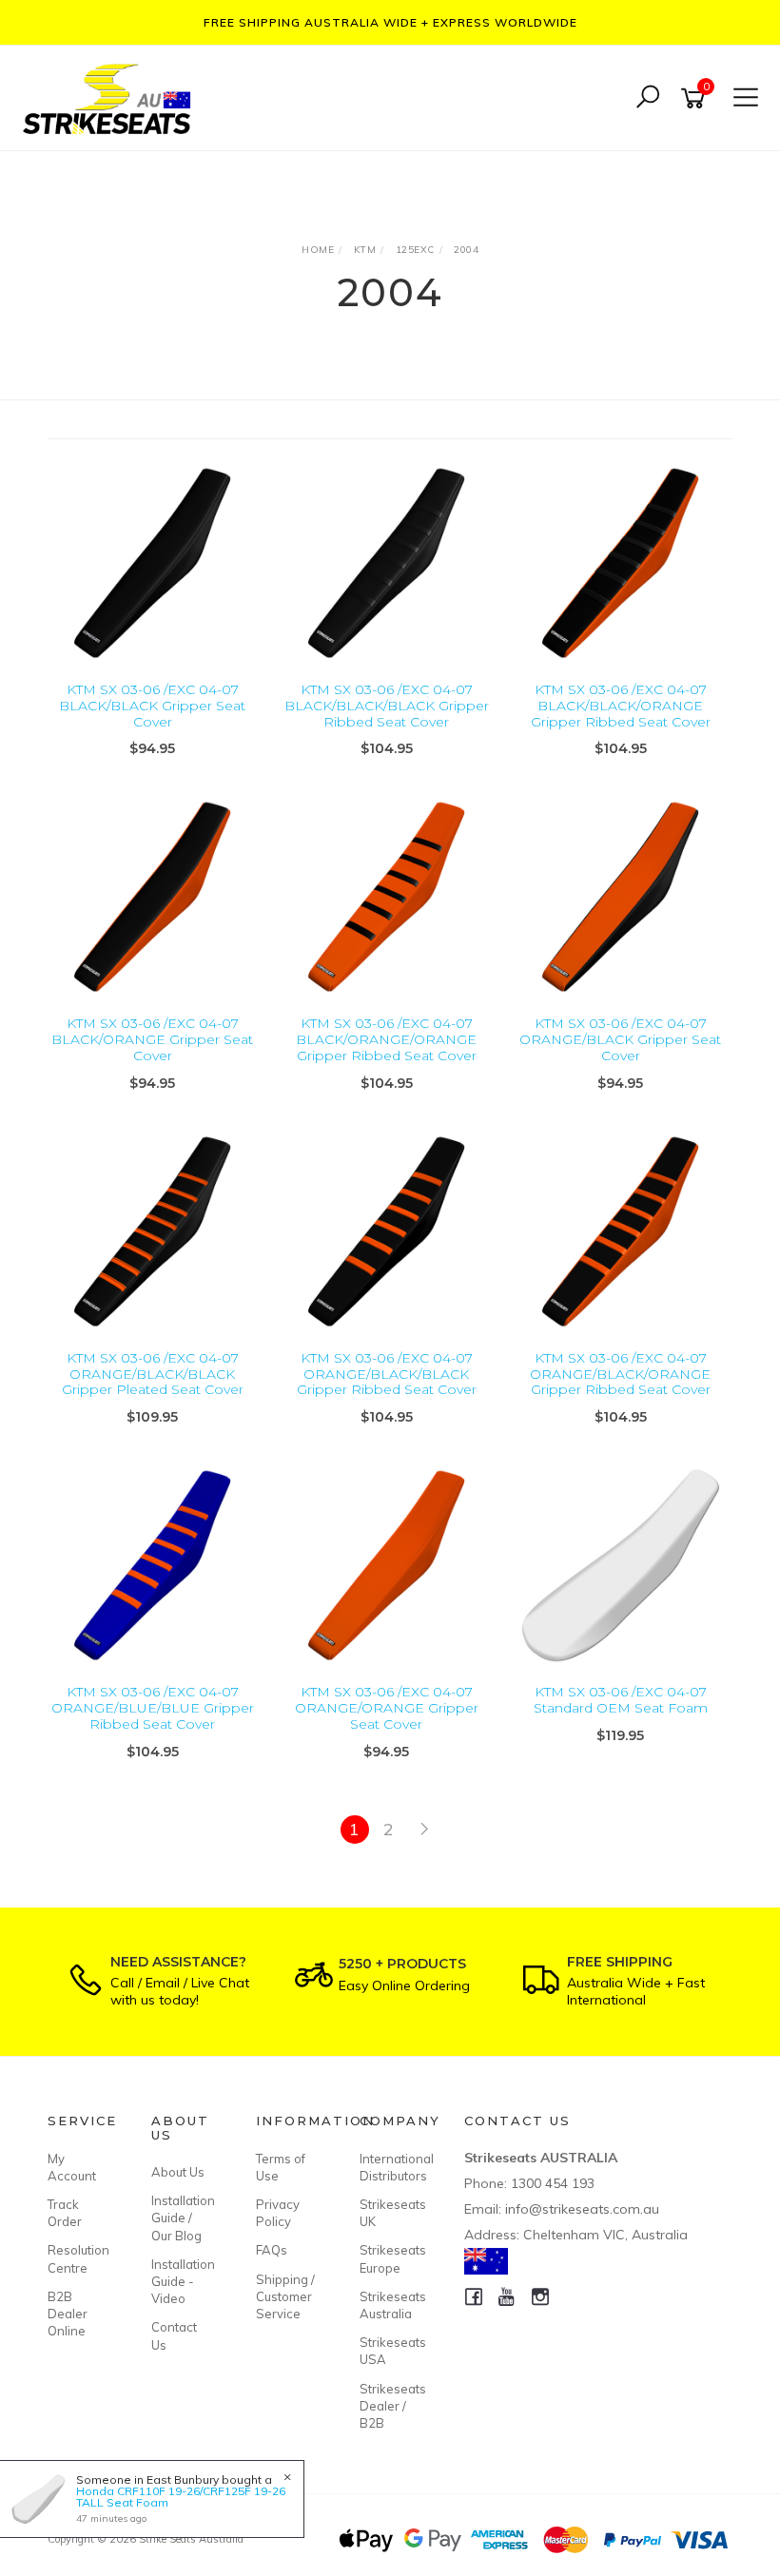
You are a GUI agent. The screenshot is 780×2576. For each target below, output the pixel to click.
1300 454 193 (553, 2183)
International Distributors (390, 2167)
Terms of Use (281, 2167)
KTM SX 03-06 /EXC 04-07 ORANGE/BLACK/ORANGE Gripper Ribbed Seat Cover (620, 1374)
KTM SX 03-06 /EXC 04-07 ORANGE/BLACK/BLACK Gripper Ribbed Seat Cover (387, 1374)
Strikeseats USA (390, 2351)
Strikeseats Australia (390, 2305)
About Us (178, 2172)
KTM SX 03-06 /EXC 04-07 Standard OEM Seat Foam (621, 1700)
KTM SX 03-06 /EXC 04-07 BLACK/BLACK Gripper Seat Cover (152, 706)
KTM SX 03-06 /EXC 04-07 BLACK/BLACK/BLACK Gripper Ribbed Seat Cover (387, 706)
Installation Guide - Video (182, 2281)
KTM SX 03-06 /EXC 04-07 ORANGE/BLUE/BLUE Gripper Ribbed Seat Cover (153, 1708)
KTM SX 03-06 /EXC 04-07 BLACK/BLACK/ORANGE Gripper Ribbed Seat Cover (621, 706)
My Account (72, 2167)
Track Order (65, 2213)
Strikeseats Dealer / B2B (390, 2406)
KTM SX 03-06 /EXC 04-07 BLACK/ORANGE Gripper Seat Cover (152, 1039)
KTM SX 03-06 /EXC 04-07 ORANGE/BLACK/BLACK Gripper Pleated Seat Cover (153, 1374)
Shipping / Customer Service (285, 2296)
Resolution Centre (78, 2258)
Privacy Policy (278, 2213)
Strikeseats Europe (390, 2258)
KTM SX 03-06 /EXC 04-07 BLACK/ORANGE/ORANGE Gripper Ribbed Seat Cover (386, 1039)
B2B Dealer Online (68, 2314)
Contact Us (174, 2335)
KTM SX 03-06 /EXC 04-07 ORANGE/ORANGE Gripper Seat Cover (387, 1708)
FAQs (272, 2250)
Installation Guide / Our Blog (182, 2218)
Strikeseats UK (390, 2213)
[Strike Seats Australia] (111, 97)
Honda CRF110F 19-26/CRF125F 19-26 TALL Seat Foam (181, 2497)
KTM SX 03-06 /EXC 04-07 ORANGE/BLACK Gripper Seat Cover (620, 1039)
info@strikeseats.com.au (582, 2209)
